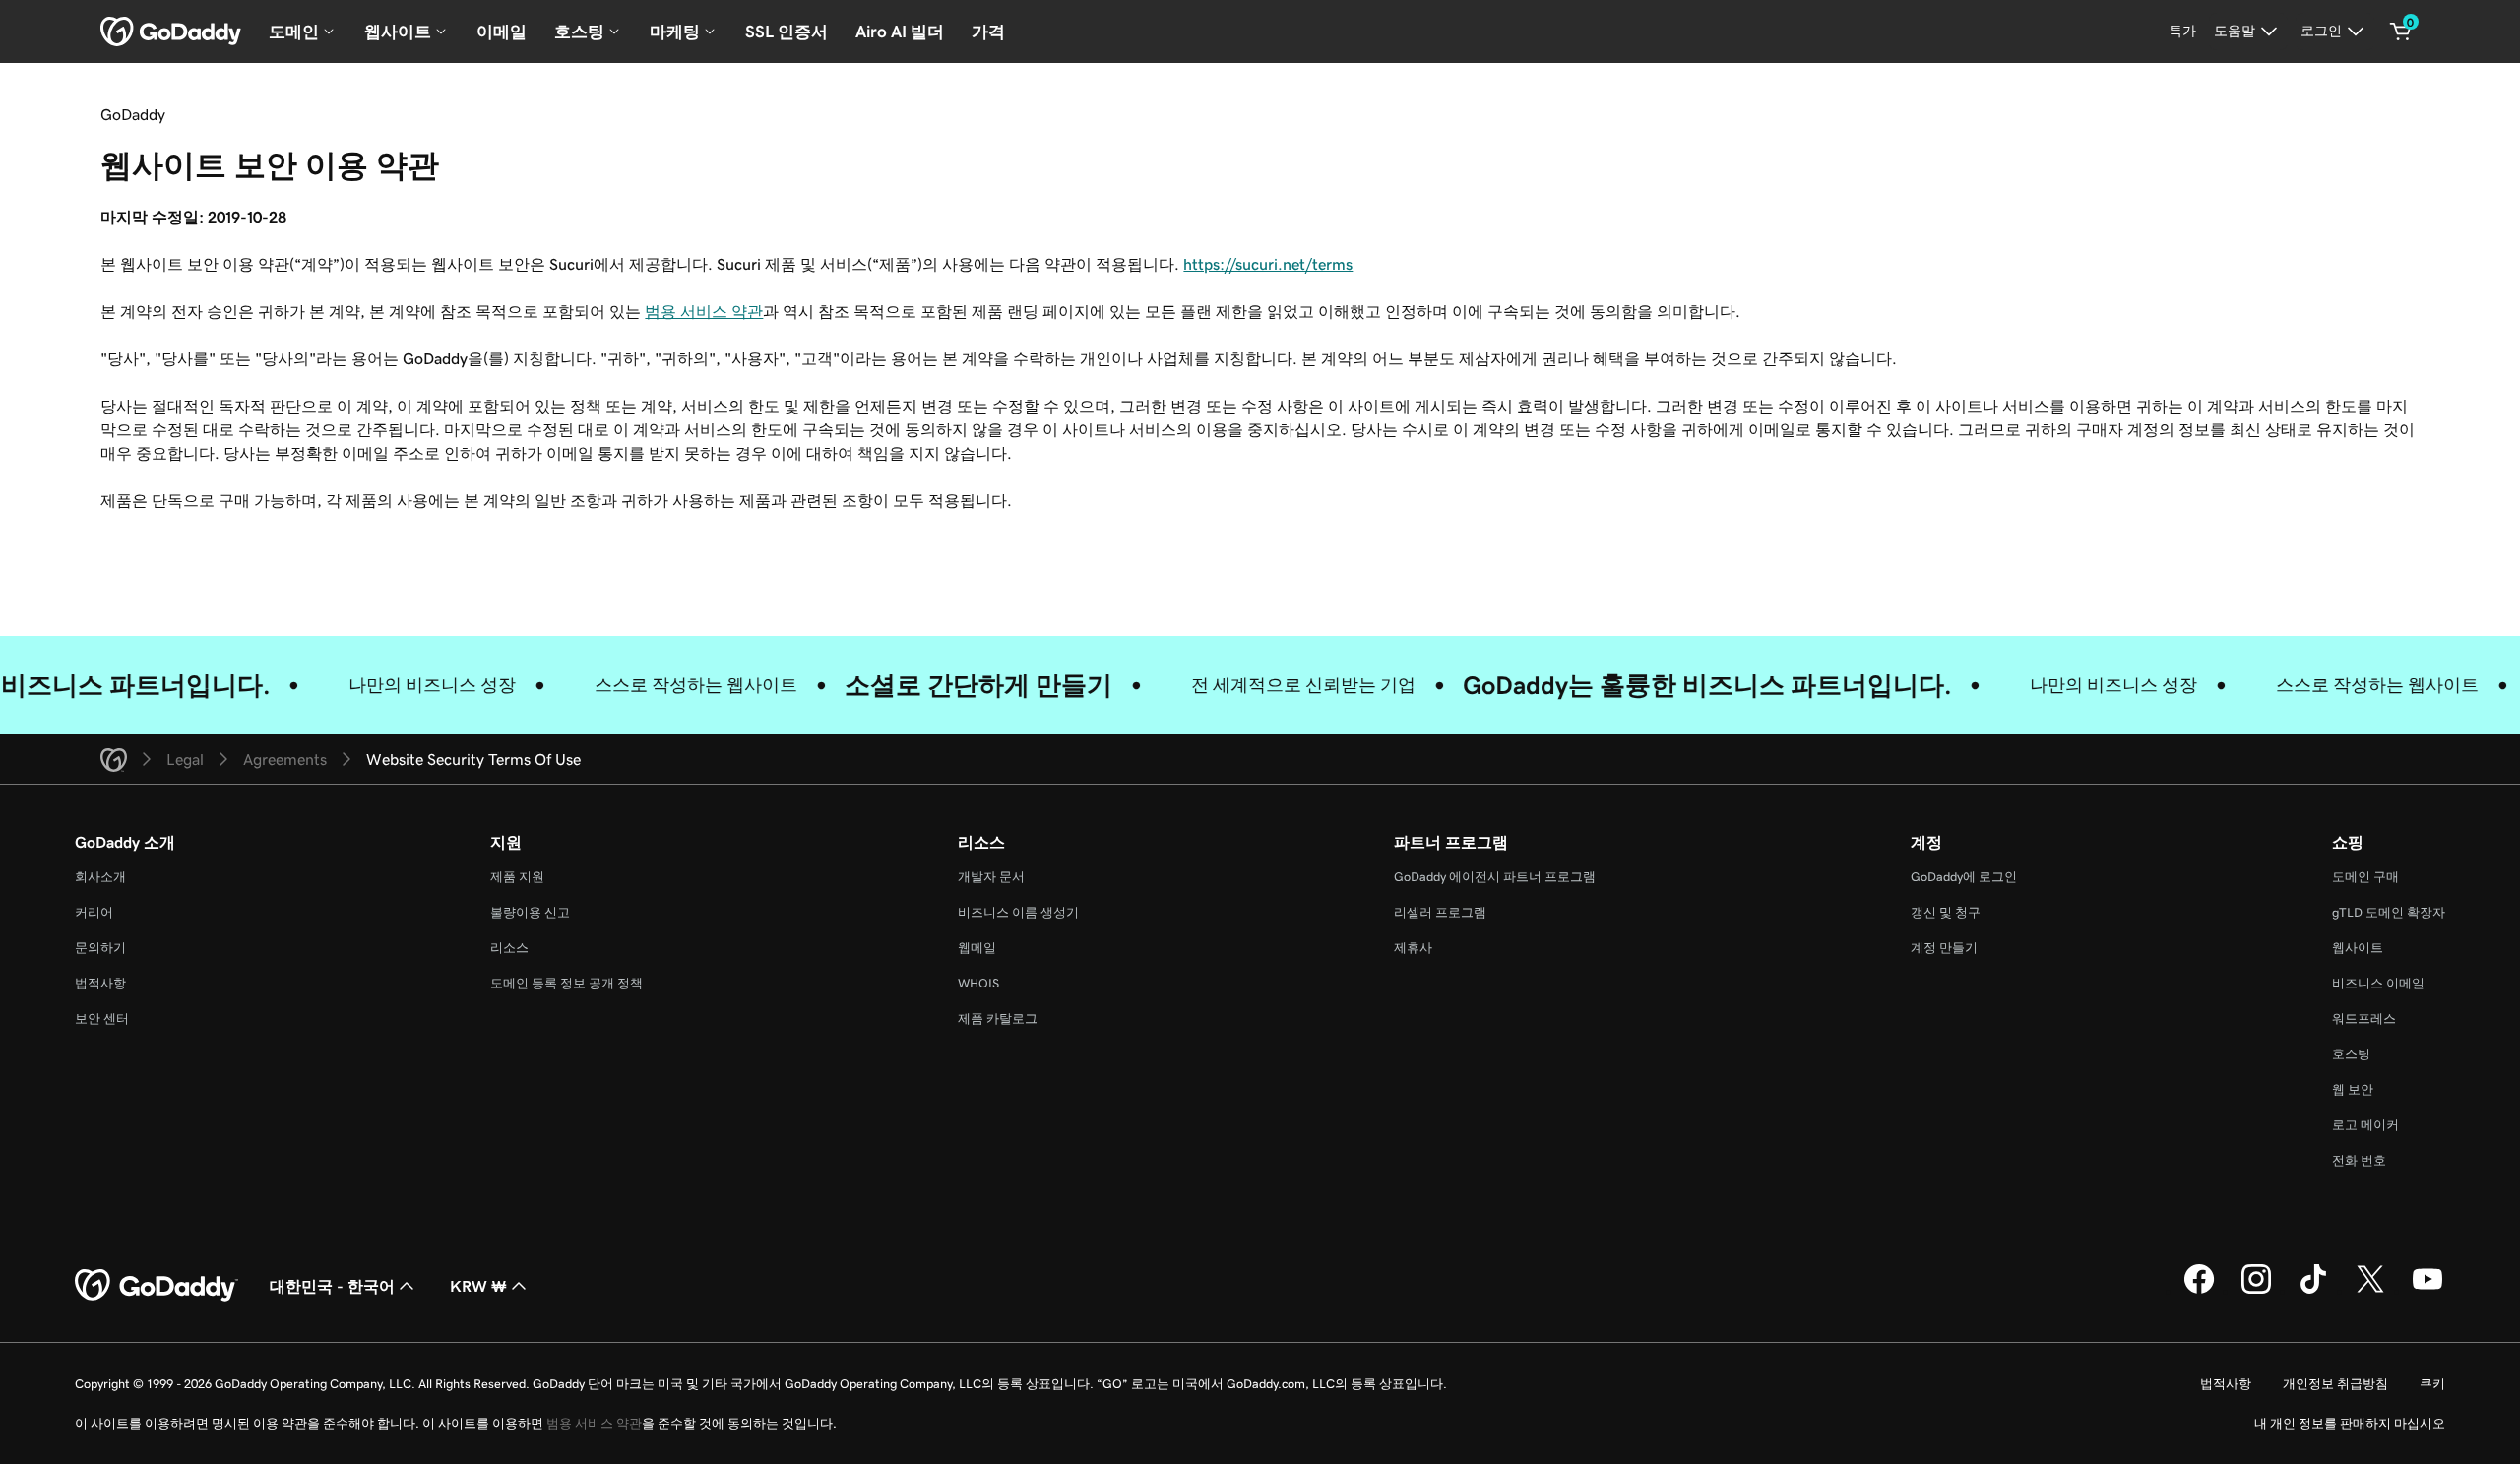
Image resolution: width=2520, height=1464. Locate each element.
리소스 (509, 948)
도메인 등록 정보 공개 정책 (567, 983)
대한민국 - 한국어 (332, 1286)
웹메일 (977, 948)
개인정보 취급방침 (2335, 1384)
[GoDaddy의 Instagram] (2256, 1291)
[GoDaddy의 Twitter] (2370, 1291)
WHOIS (978, 983)
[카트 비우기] (2401, 32)
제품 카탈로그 (998, 1018)
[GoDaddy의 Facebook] (2199, 1291)
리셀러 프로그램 (1440, 912)
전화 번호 (2359, 1160)
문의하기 (100, 948)
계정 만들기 (1944, 948)
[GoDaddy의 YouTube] (2427, 1291)
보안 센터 (102, 1018)
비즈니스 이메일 (2378, 983)
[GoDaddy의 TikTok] (2313, 1291)
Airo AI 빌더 (900, 32)
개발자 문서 (991, 877)
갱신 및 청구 (1946, 912)
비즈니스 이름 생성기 (1018, 912)
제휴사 (1413, 948)
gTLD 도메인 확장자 (2389, 912)
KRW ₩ (478, 1286)
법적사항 (100, 983)
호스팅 (2351, 1054)
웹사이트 (2358, 948)
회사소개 (100, 877)
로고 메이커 (2365, 1125)
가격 (988, 32)
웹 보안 (2353, 1089)
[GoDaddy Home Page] (157, 1286)
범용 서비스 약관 (704, 311)
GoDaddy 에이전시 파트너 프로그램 (1495, 877)
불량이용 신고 (530, 912)
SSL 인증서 (787, 32)
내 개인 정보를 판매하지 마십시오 (2350, 1423)
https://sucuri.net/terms (1268, 264)
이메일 (502, 32)
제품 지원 (517, 877)
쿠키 (2432, 1384)
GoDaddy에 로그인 (1964, 877)
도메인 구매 (2365, 877)
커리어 (94, 912)
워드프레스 (2364, 1018)
